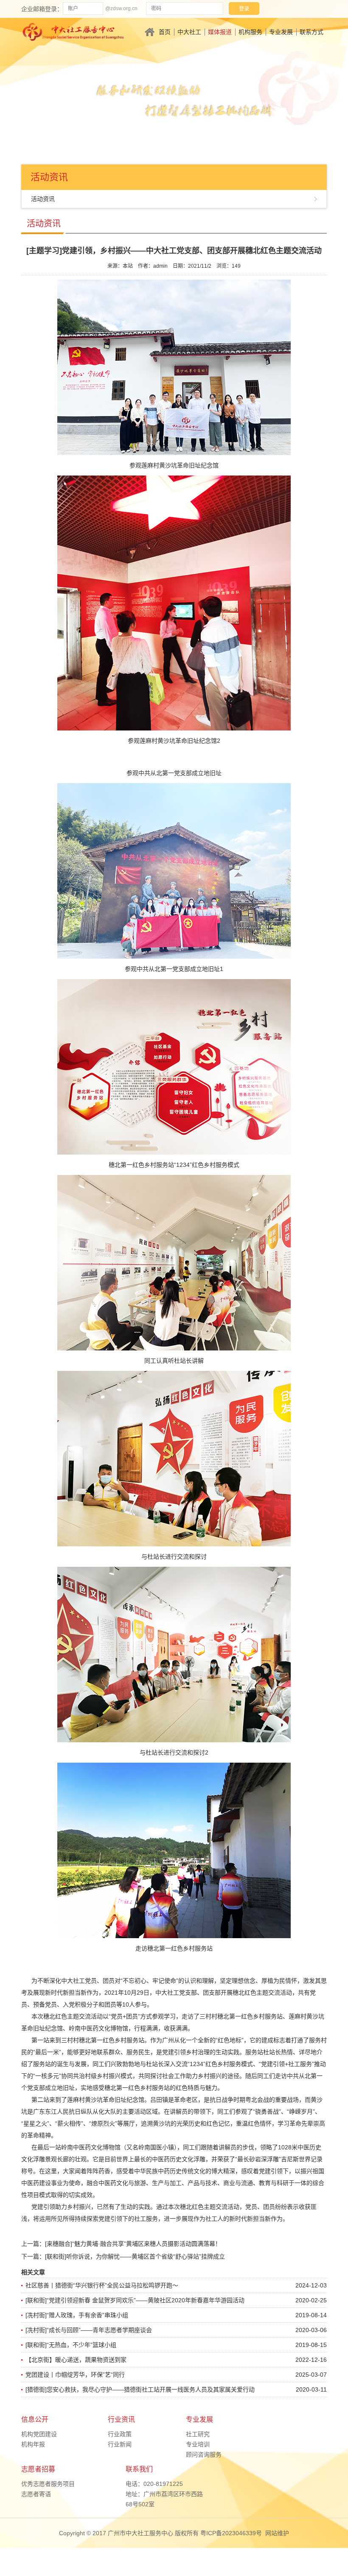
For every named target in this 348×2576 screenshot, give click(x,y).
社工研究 (198, 2434)
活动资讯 (43, 199)
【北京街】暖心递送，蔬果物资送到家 (76, 2360)
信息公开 (35, 2419)
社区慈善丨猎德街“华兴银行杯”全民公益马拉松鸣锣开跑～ (102, 2285)
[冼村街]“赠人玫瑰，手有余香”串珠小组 (77, 2315)
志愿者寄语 (36, 2494)
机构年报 (33, 2444)
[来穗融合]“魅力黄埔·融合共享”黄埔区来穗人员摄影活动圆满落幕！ (133, 2244)
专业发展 (281, 32)
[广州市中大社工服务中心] (73, 31)
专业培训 (198, 2444)
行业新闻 (120, 2444)
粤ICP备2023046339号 (231, 2533)
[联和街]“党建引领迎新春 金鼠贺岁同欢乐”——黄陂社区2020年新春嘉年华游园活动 (135, 2300)
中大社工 (189, 32)
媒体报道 (220, 32)
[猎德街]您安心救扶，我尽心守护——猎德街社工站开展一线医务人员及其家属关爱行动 (140, 2389)
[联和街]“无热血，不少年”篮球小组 (71, 2345)
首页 (165, 32)
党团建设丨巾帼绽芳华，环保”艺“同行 (75, 2375)
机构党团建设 (39, 2434)
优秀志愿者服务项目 (48, 2484)
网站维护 (277, 2533)
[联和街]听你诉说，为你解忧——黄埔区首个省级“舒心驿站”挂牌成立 (135, 2256)
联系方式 (312, 32)
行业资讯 (121, 2419)
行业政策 (120, 2434)
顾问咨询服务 (204, 2454)
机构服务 (250, 32)
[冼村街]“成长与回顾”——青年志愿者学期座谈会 (89, 2330)
